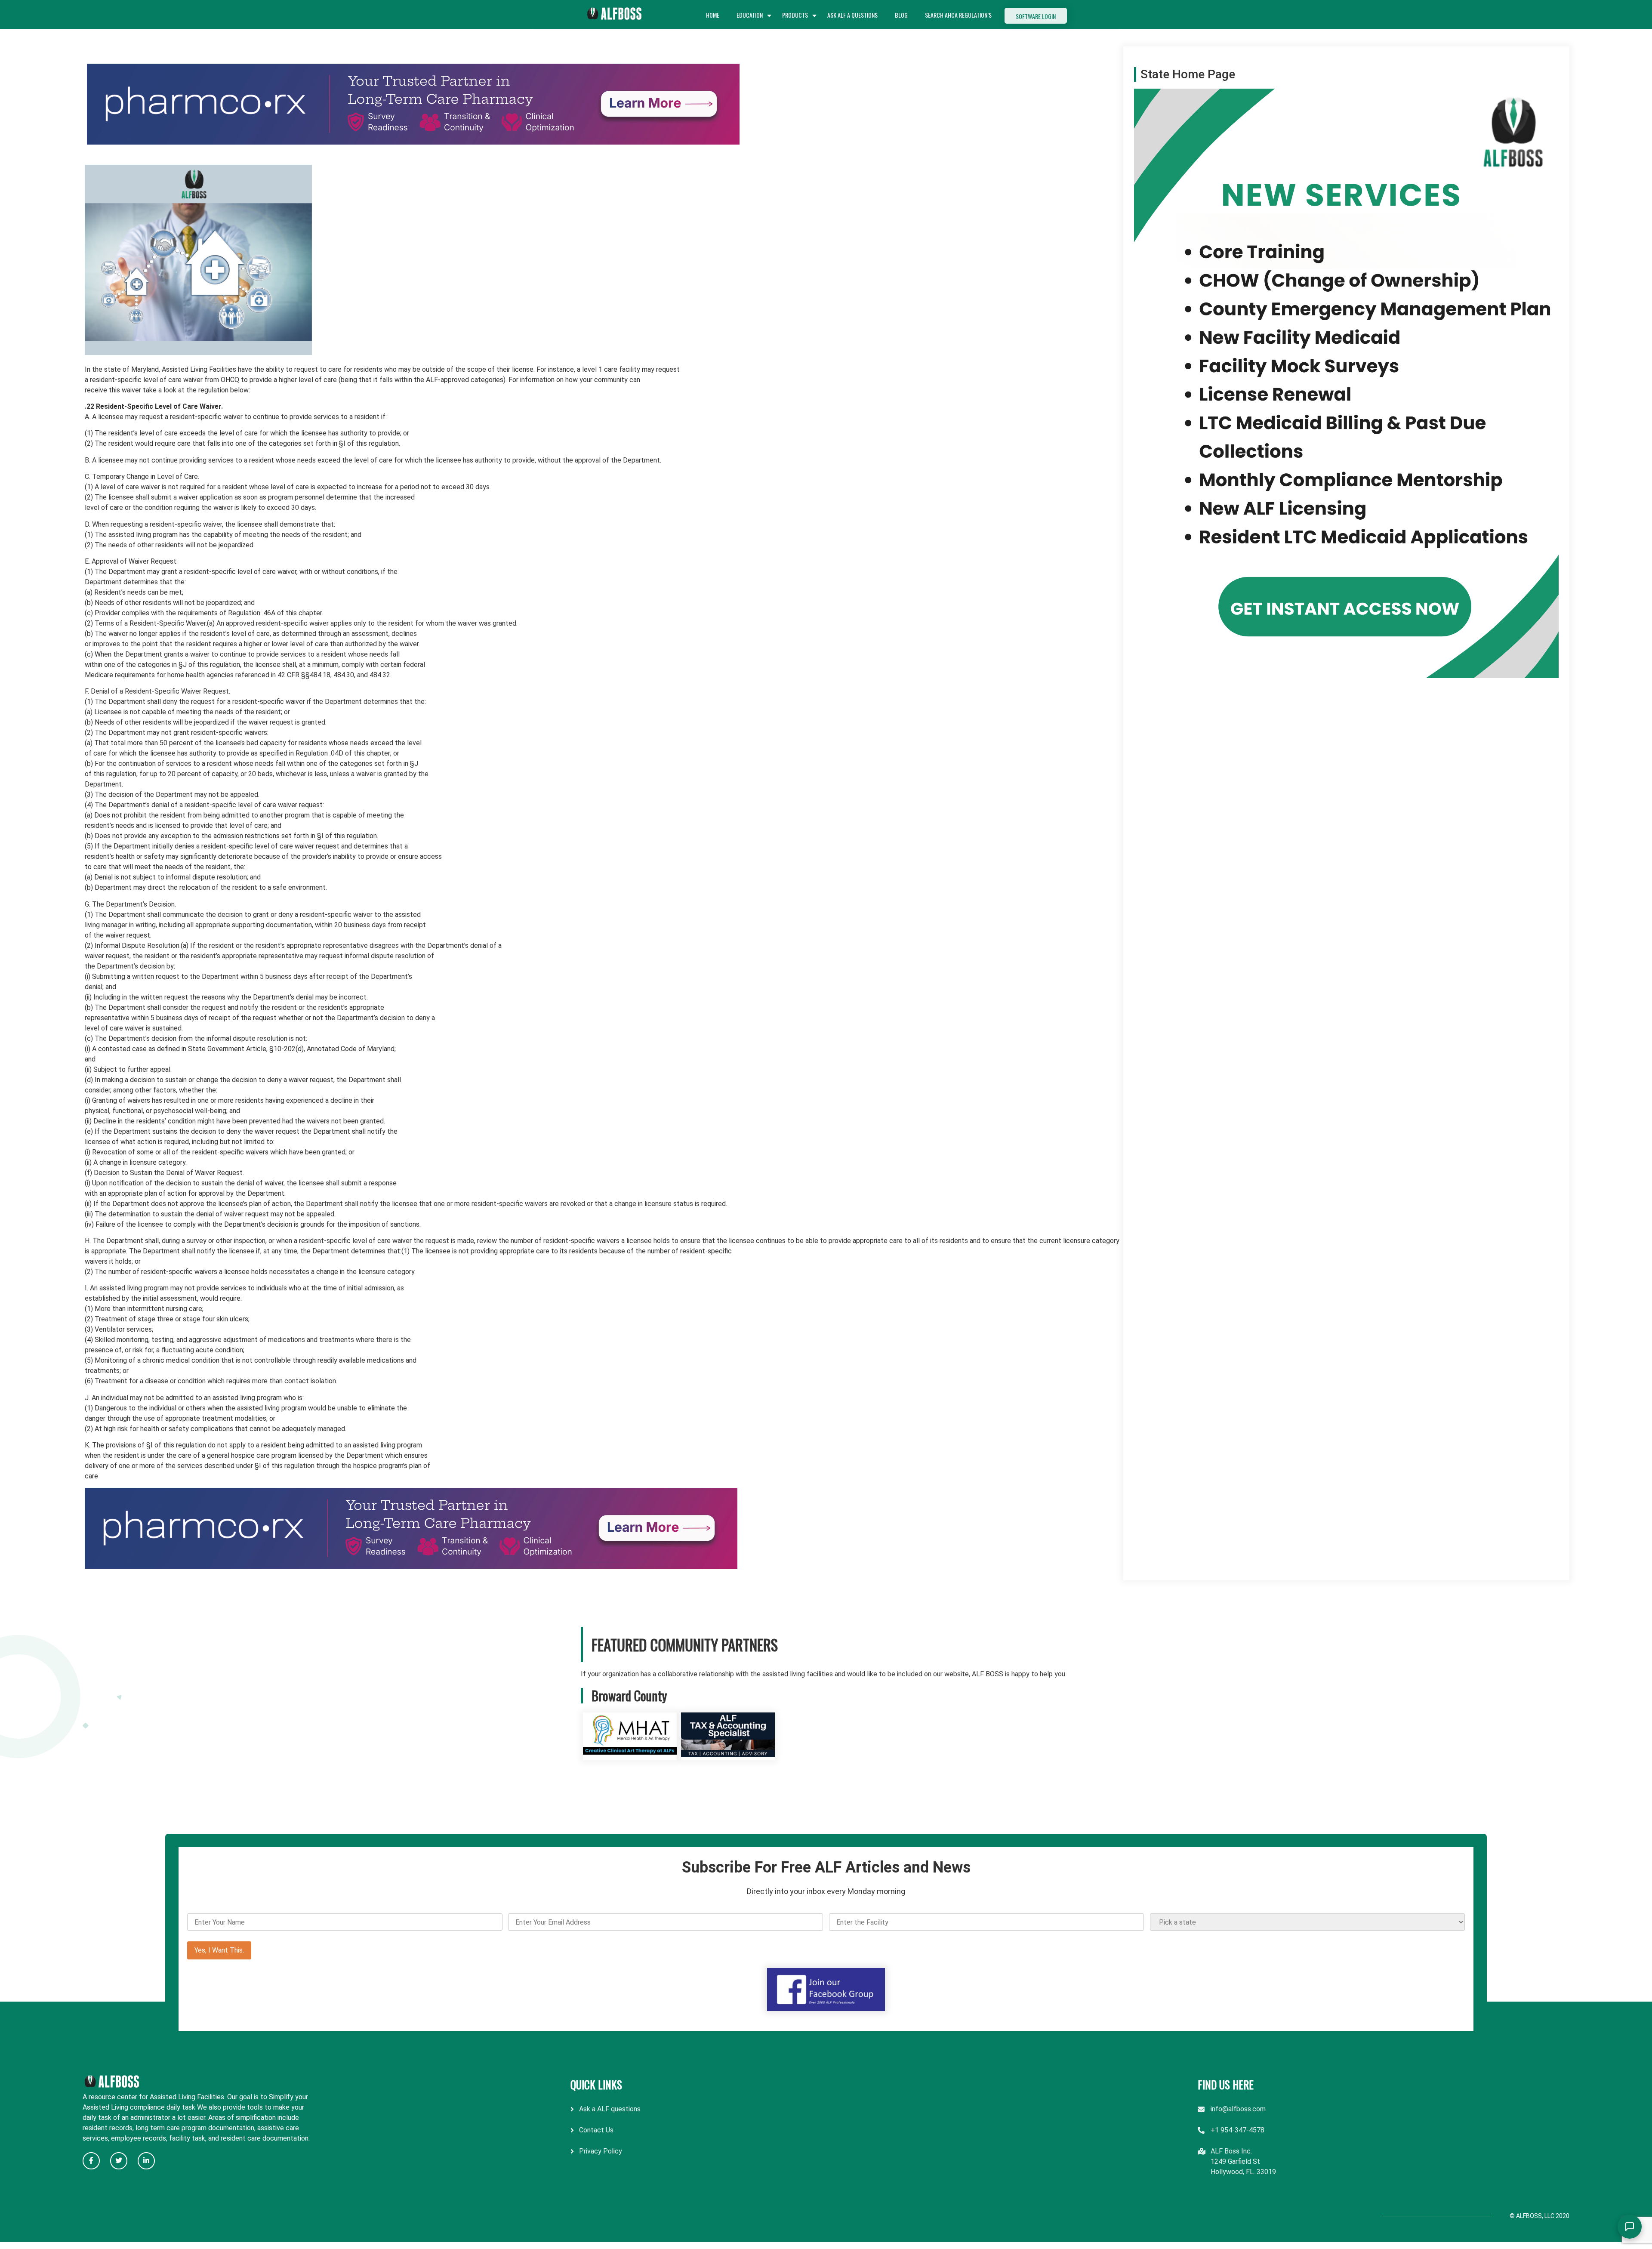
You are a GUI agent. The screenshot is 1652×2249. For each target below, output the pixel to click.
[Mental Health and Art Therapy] (630, 1755)
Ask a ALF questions (610, 2109)
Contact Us (596, 2130)
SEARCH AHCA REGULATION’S (958, 15)
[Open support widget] (1630, 2227)
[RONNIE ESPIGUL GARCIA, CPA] (728, 1755)
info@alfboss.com (1238, 2109)
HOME (713, 15)
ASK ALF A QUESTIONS (852, 15)
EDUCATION (750, 15)
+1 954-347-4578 (1237, 2130)
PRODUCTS (795, 15)
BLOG (901, 15)
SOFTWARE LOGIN (1036, 16)
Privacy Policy (601, 2151)
